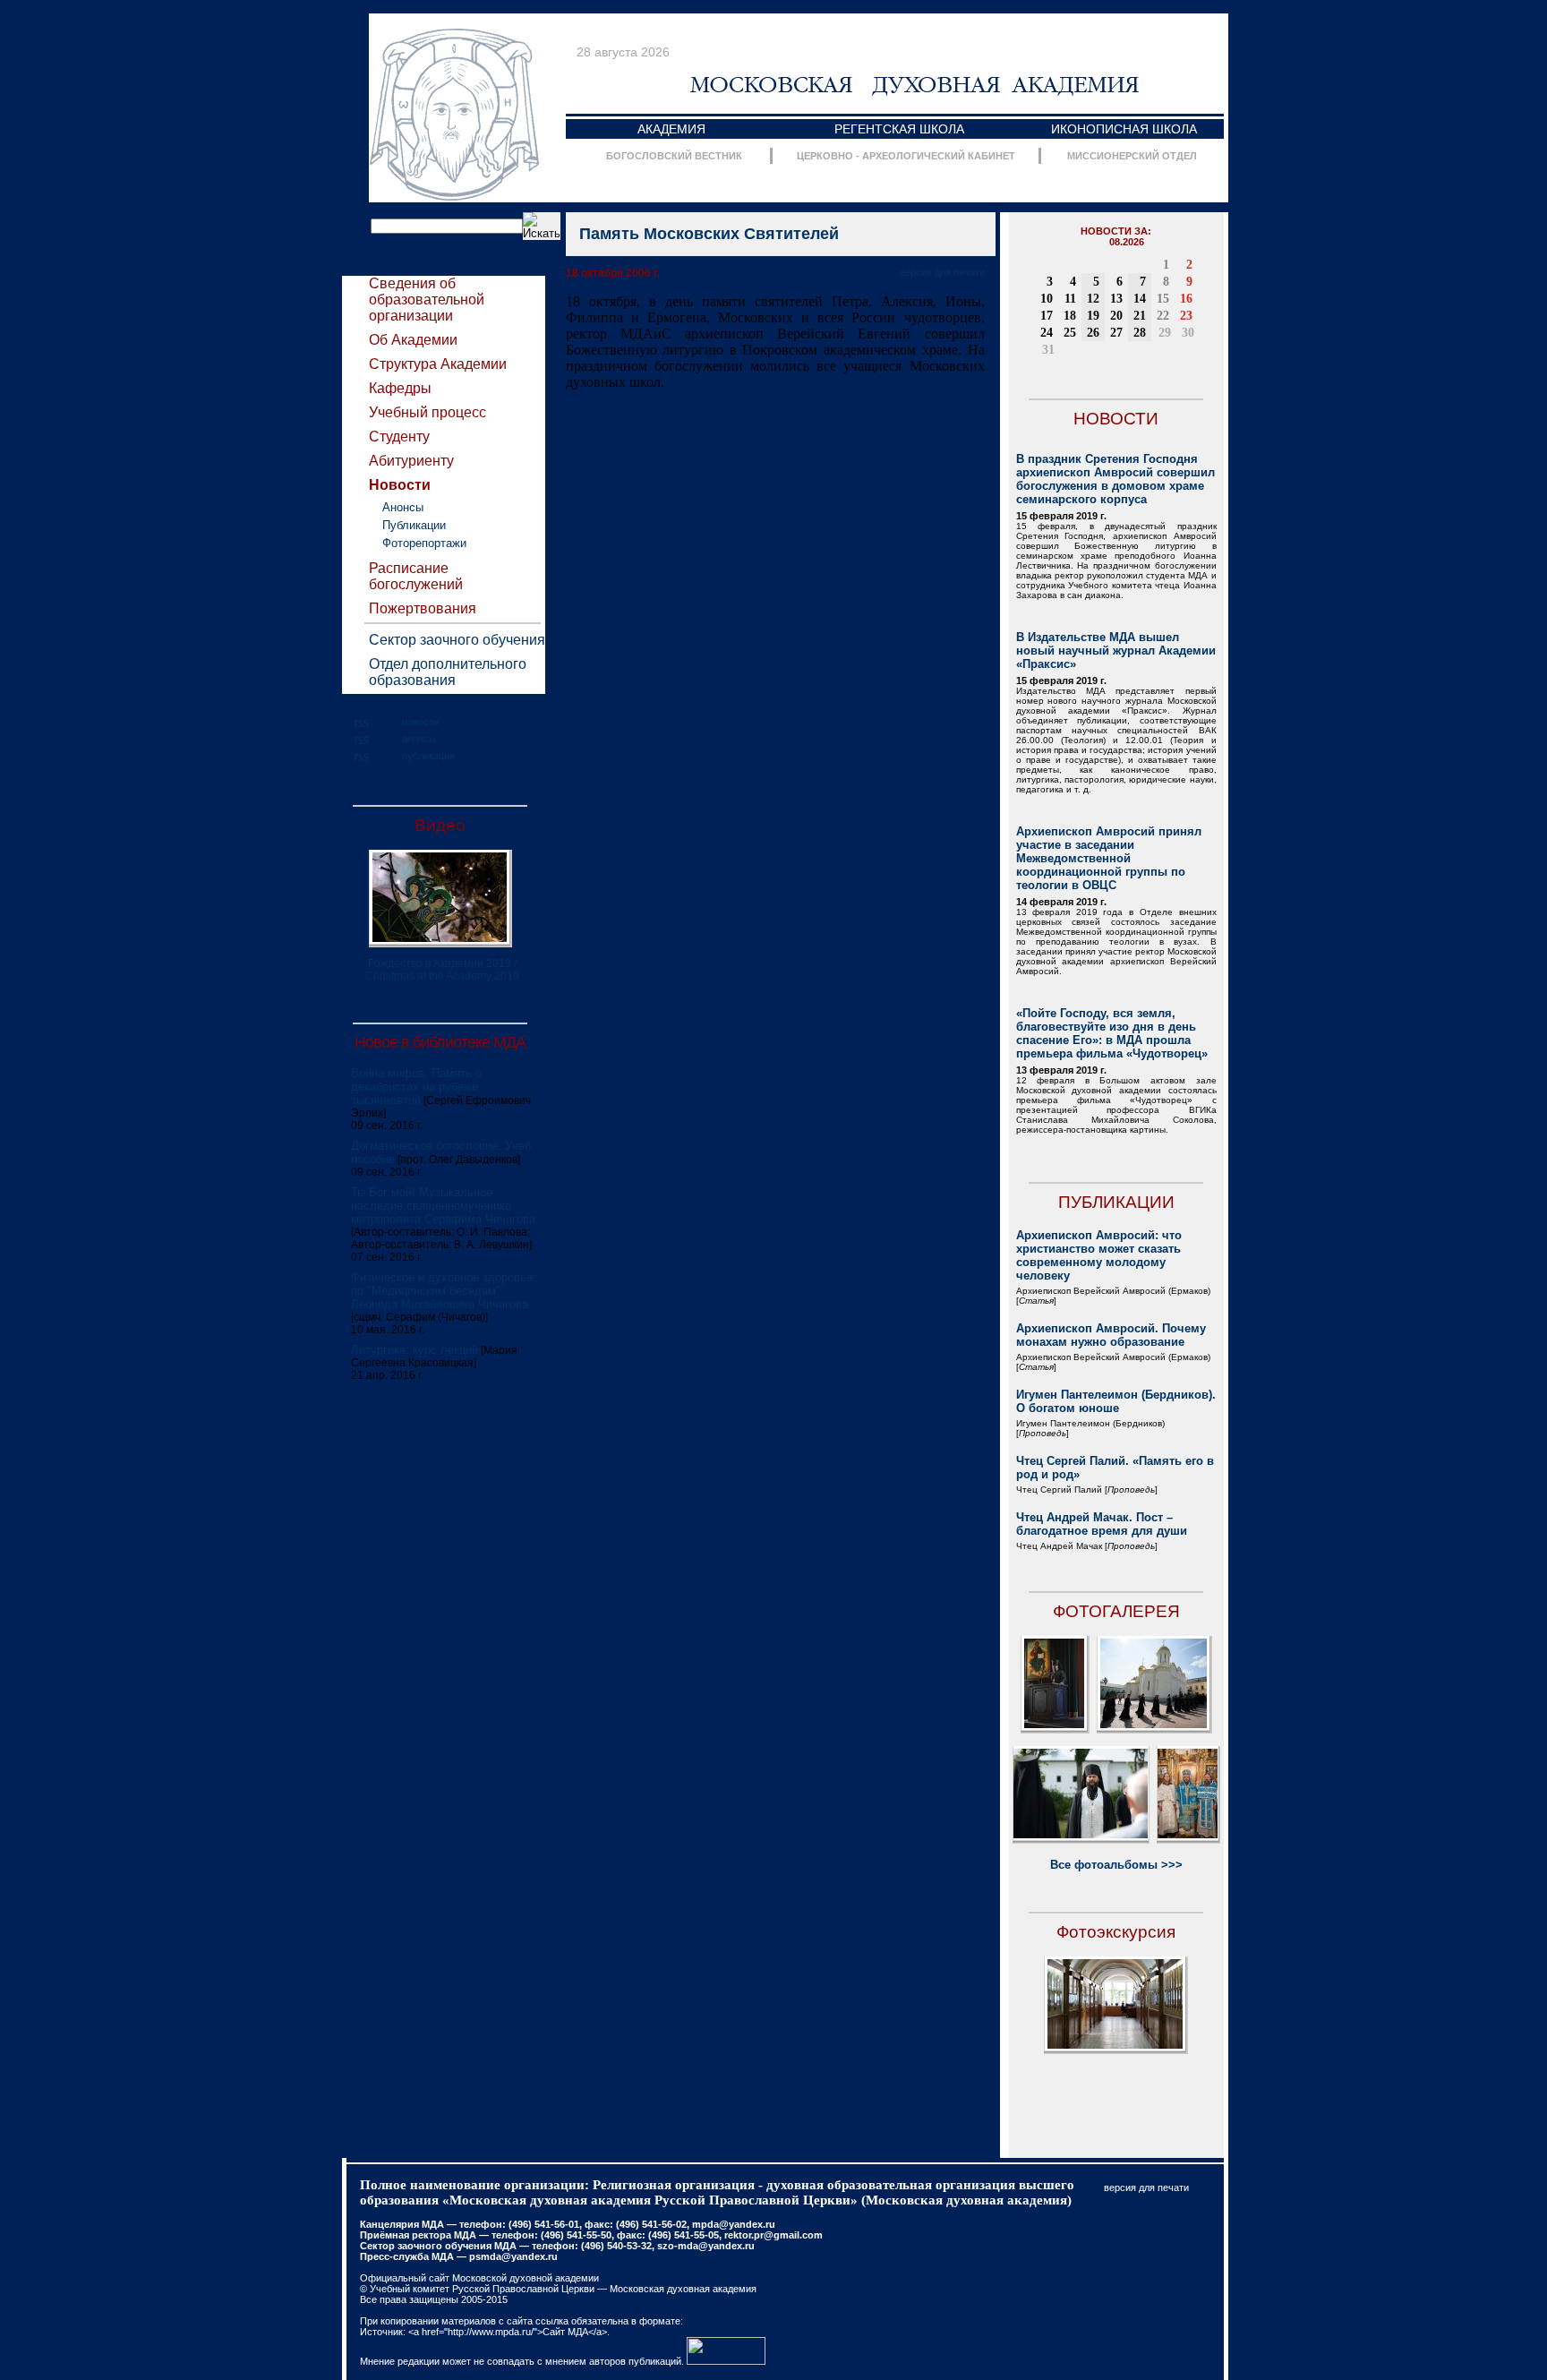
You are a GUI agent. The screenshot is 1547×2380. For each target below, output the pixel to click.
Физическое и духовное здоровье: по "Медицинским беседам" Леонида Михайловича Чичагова (444, 1291)
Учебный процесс (427, 412)
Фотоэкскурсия (1116, 1932)
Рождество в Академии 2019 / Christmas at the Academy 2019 (442, 970)
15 (1163, 299)
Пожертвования (423, 608)
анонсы (419, 739)
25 (1070, 333)
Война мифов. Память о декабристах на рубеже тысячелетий (416, 1087)
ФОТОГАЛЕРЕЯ (1116, 1611)
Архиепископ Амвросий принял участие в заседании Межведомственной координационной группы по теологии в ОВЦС (1109, 858)
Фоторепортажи (424, 543)
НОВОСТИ (1116, 419)
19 (1093, 316)
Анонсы (403, 507)
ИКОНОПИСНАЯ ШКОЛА (1124, 129)
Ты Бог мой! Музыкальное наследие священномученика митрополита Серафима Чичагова (443, 1206)
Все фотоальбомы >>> (1116, 1865)
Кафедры (400, 388)
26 (1093, 333)
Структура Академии (438, 364)
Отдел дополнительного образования (448, 672)
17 (1047, 316)
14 (1140, 299)
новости (420, 722)
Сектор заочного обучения (457, 640)
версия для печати (942, 272)
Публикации (414, 525)
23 (1186, 316)
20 (1116, 316)
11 (1070, 299)
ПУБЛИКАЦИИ (1116, 1202)
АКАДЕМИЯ (671, 129)
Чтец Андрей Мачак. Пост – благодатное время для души (1102, 1524)
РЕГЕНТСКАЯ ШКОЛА (899, 129)
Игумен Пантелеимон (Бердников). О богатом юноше (1116, 1401)
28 (1140, 333)
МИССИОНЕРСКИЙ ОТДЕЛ (1132, 156)
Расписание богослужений (416, 576)
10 (1047, 299)
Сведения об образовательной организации (427, 300)
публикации (428, 756)
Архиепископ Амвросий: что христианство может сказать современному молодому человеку (1099, 1255)
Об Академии (413, 340)
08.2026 (1127, 242)
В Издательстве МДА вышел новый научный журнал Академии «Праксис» (1116, 651)
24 (1047, 333)
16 (1186, 299)
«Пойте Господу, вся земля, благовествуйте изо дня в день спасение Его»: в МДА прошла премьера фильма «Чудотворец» (1112, 1033)
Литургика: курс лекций (415, 1350)
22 (1163, 316)
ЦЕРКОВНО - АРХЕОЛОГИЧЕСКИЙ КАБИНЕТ (906, 156)
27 (1116, 333)
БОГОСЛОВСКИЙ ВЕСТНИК (674, 156)
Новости (400, 485)
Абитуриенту (411, 461)
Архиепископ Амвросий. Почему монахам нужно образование (1111, 1335)
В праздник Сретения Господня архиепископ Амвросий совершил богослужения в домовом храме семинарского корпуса (1115, 479)
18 (1070, 316)
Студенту (399, 437)
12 (1093, 299)
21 (1140, 316)
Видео (440, 825)
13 (1116, 299)
